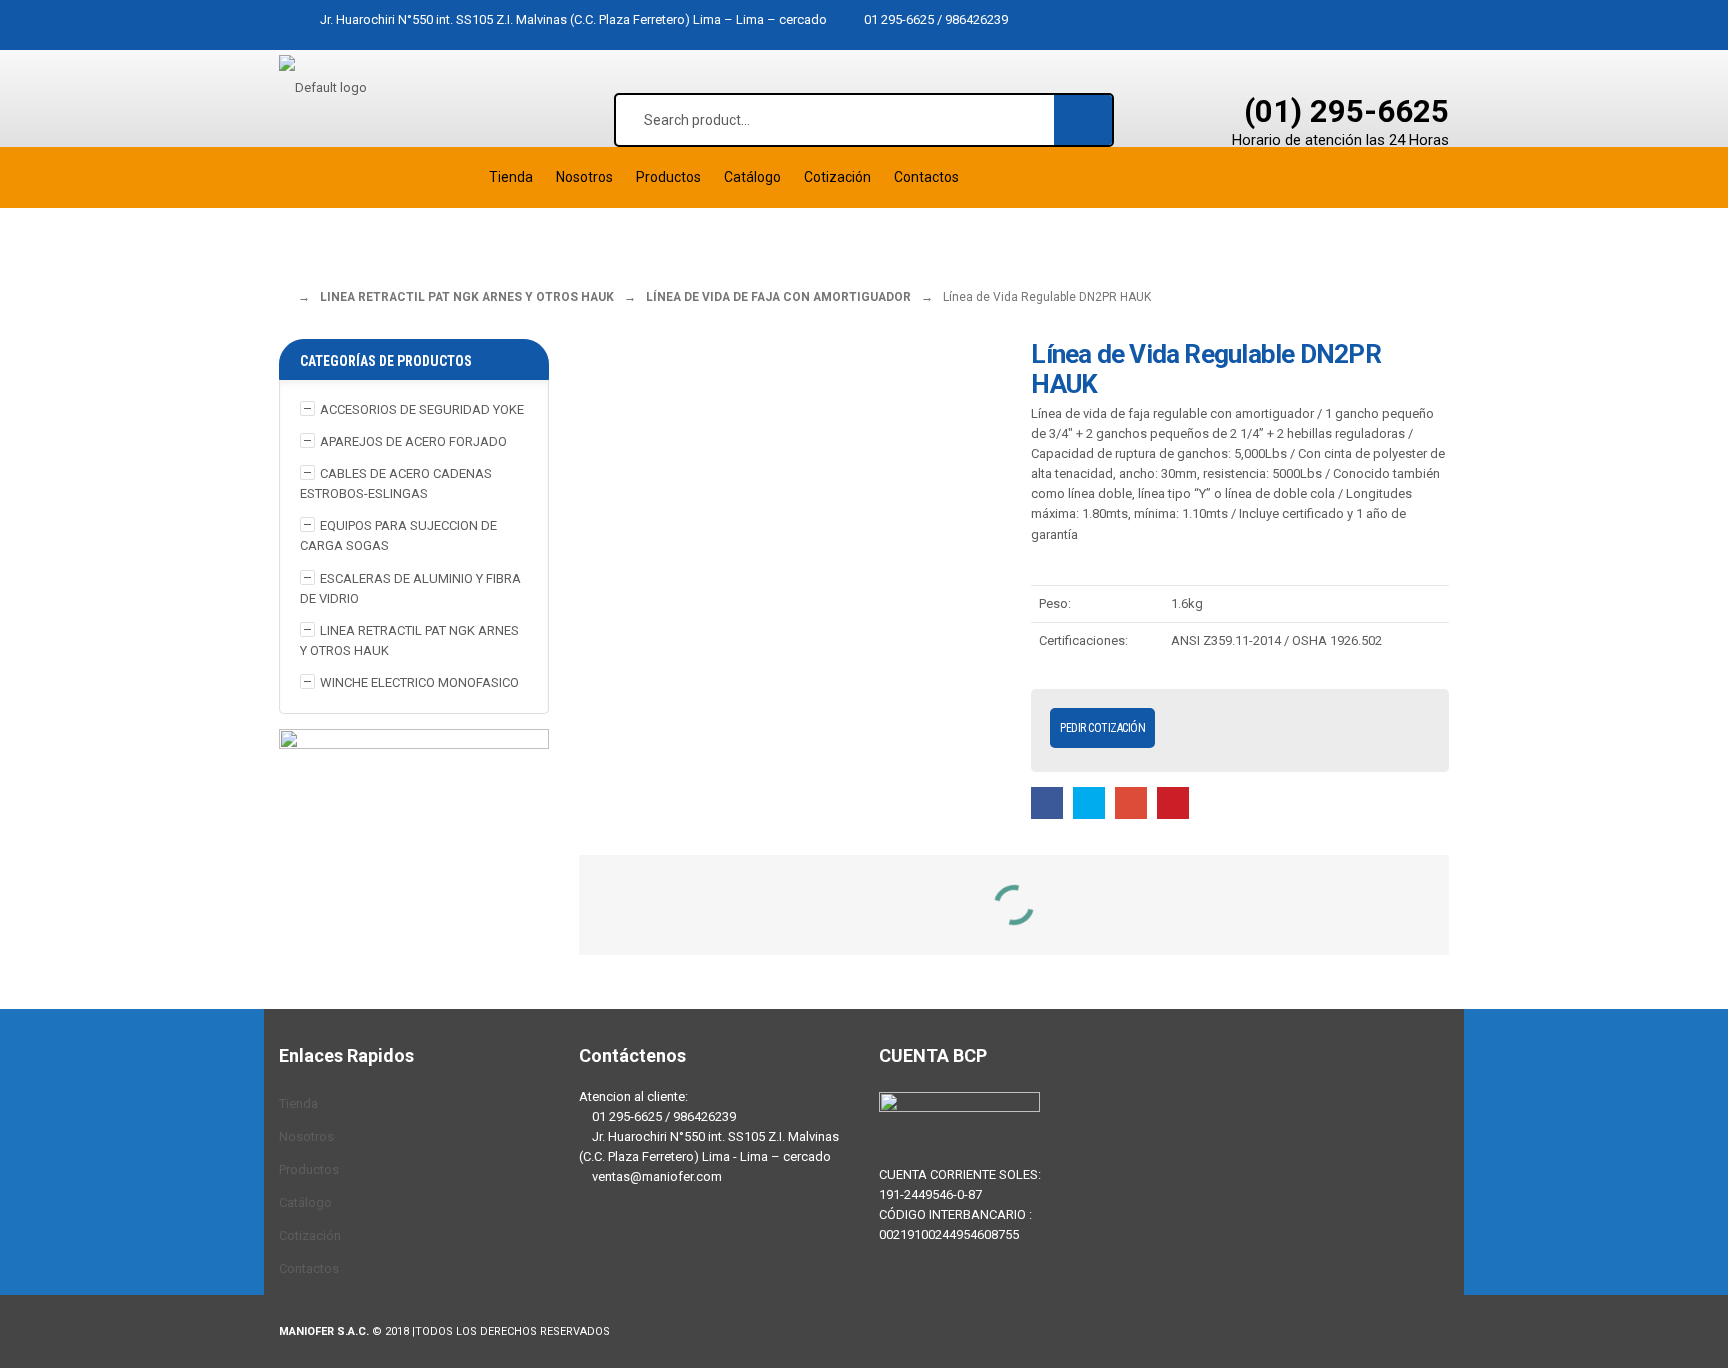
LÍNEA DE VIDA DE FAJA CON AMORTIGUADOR (778, 297)
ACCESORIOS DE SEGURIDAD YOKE (422, 409)
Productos (309, 1169)
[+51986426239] (659, 1255)
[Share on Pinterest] (1173, 802)
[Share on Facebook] (1047, 802)
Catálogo (305, 1202)
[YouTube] (719, 1255)
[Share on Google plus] (1131, 802)
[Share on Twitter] (1089, 802)
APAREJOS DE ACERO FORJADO (413, 441)
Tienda (298, 1103)
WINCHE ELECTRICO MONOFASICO (419, 682)
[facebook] (599, 1255)
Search (1084, 119)
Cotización (310, 1235)
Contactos (309, 1268)
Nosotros (306, 1136)
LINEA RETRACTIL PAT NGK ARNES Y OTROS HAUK (467, 297)
